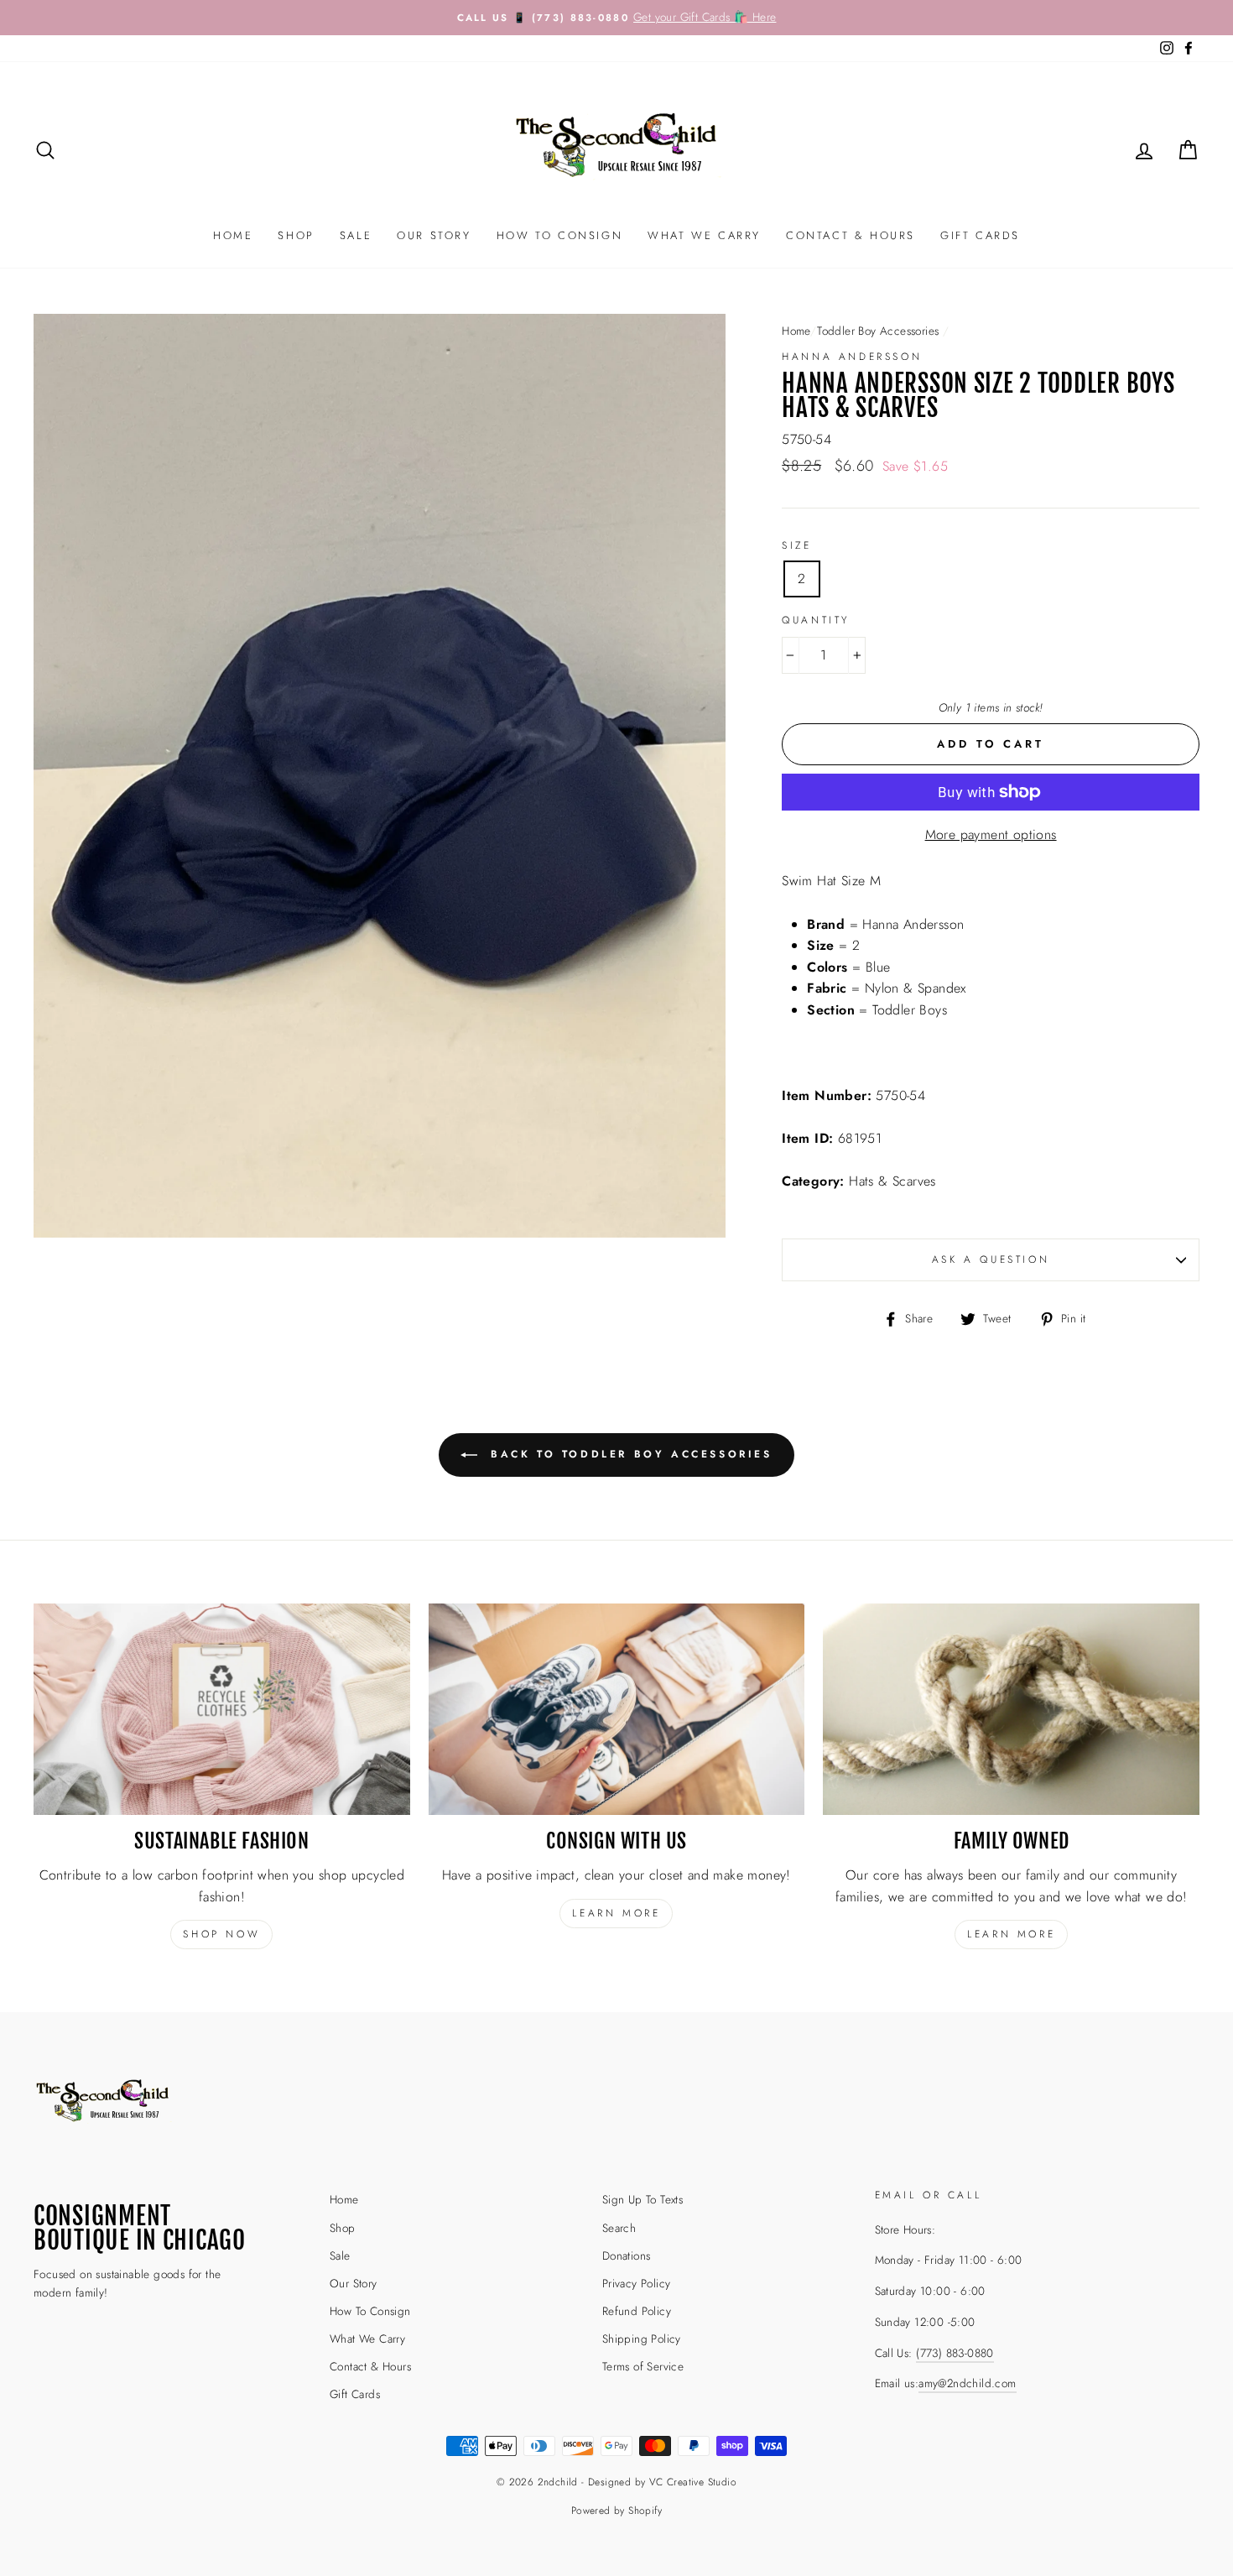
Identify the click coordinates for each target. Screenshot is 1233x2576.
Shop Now (221, 1934)
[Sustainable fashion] (222, 1709)
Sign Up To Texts (643, 2199)
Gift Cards (980, 235)
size (796, 545)
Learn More (1011, 1934)
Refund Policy (637, 2311)
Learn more (616, 1913)
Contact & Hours (851, 235)
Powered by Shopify (616, 2511)
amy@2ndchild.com (967, 2383)
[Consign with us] (617, 1709)
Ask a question (991, 1259)
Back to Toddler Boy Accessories (628, 1454)
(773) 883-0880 (955, 2353)
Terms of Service (643, 2366)
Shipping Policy (642, 2339)
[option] (616, 18)
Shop (296, 235)
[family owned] (1011, 1709)
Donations (627, 2255)
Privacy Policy (637, 2283)
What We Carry (704, 235)
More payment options (991, 834)
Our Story (434, 235)
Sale (356, 235)
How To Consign (559, 235)
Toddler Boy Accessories (878, 331)
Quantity (816, 620)
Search (619, 2228)
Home (233, 235)
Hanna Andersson (852, 357)
